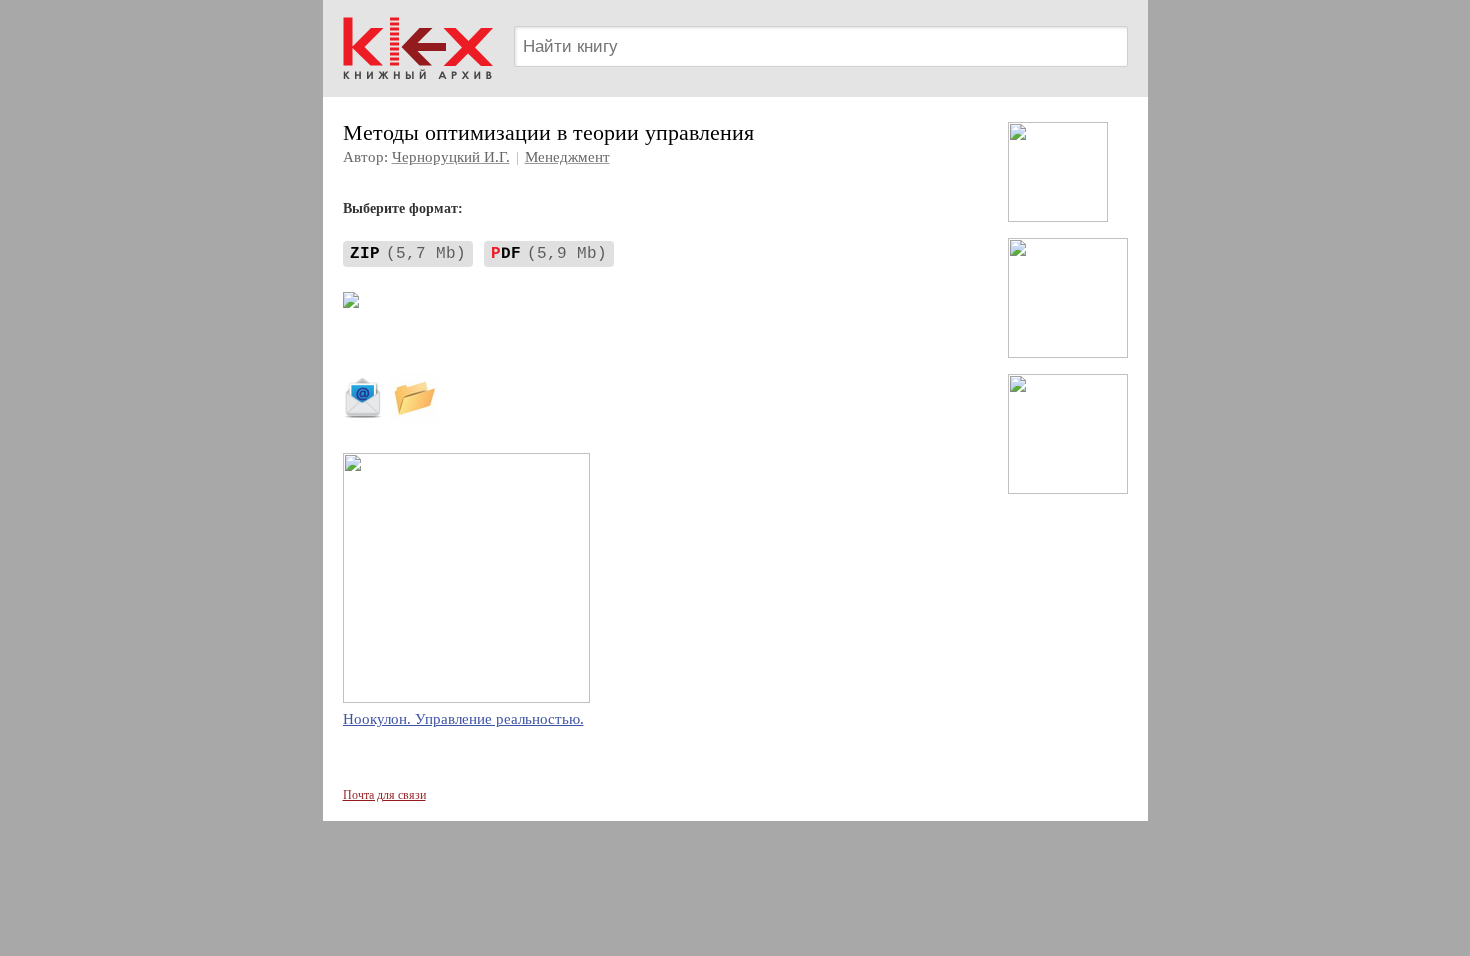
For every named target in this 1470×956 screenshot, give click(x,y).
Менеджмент (567, 157)
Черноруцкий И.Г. (451, 157)
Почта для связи (384, 795)
